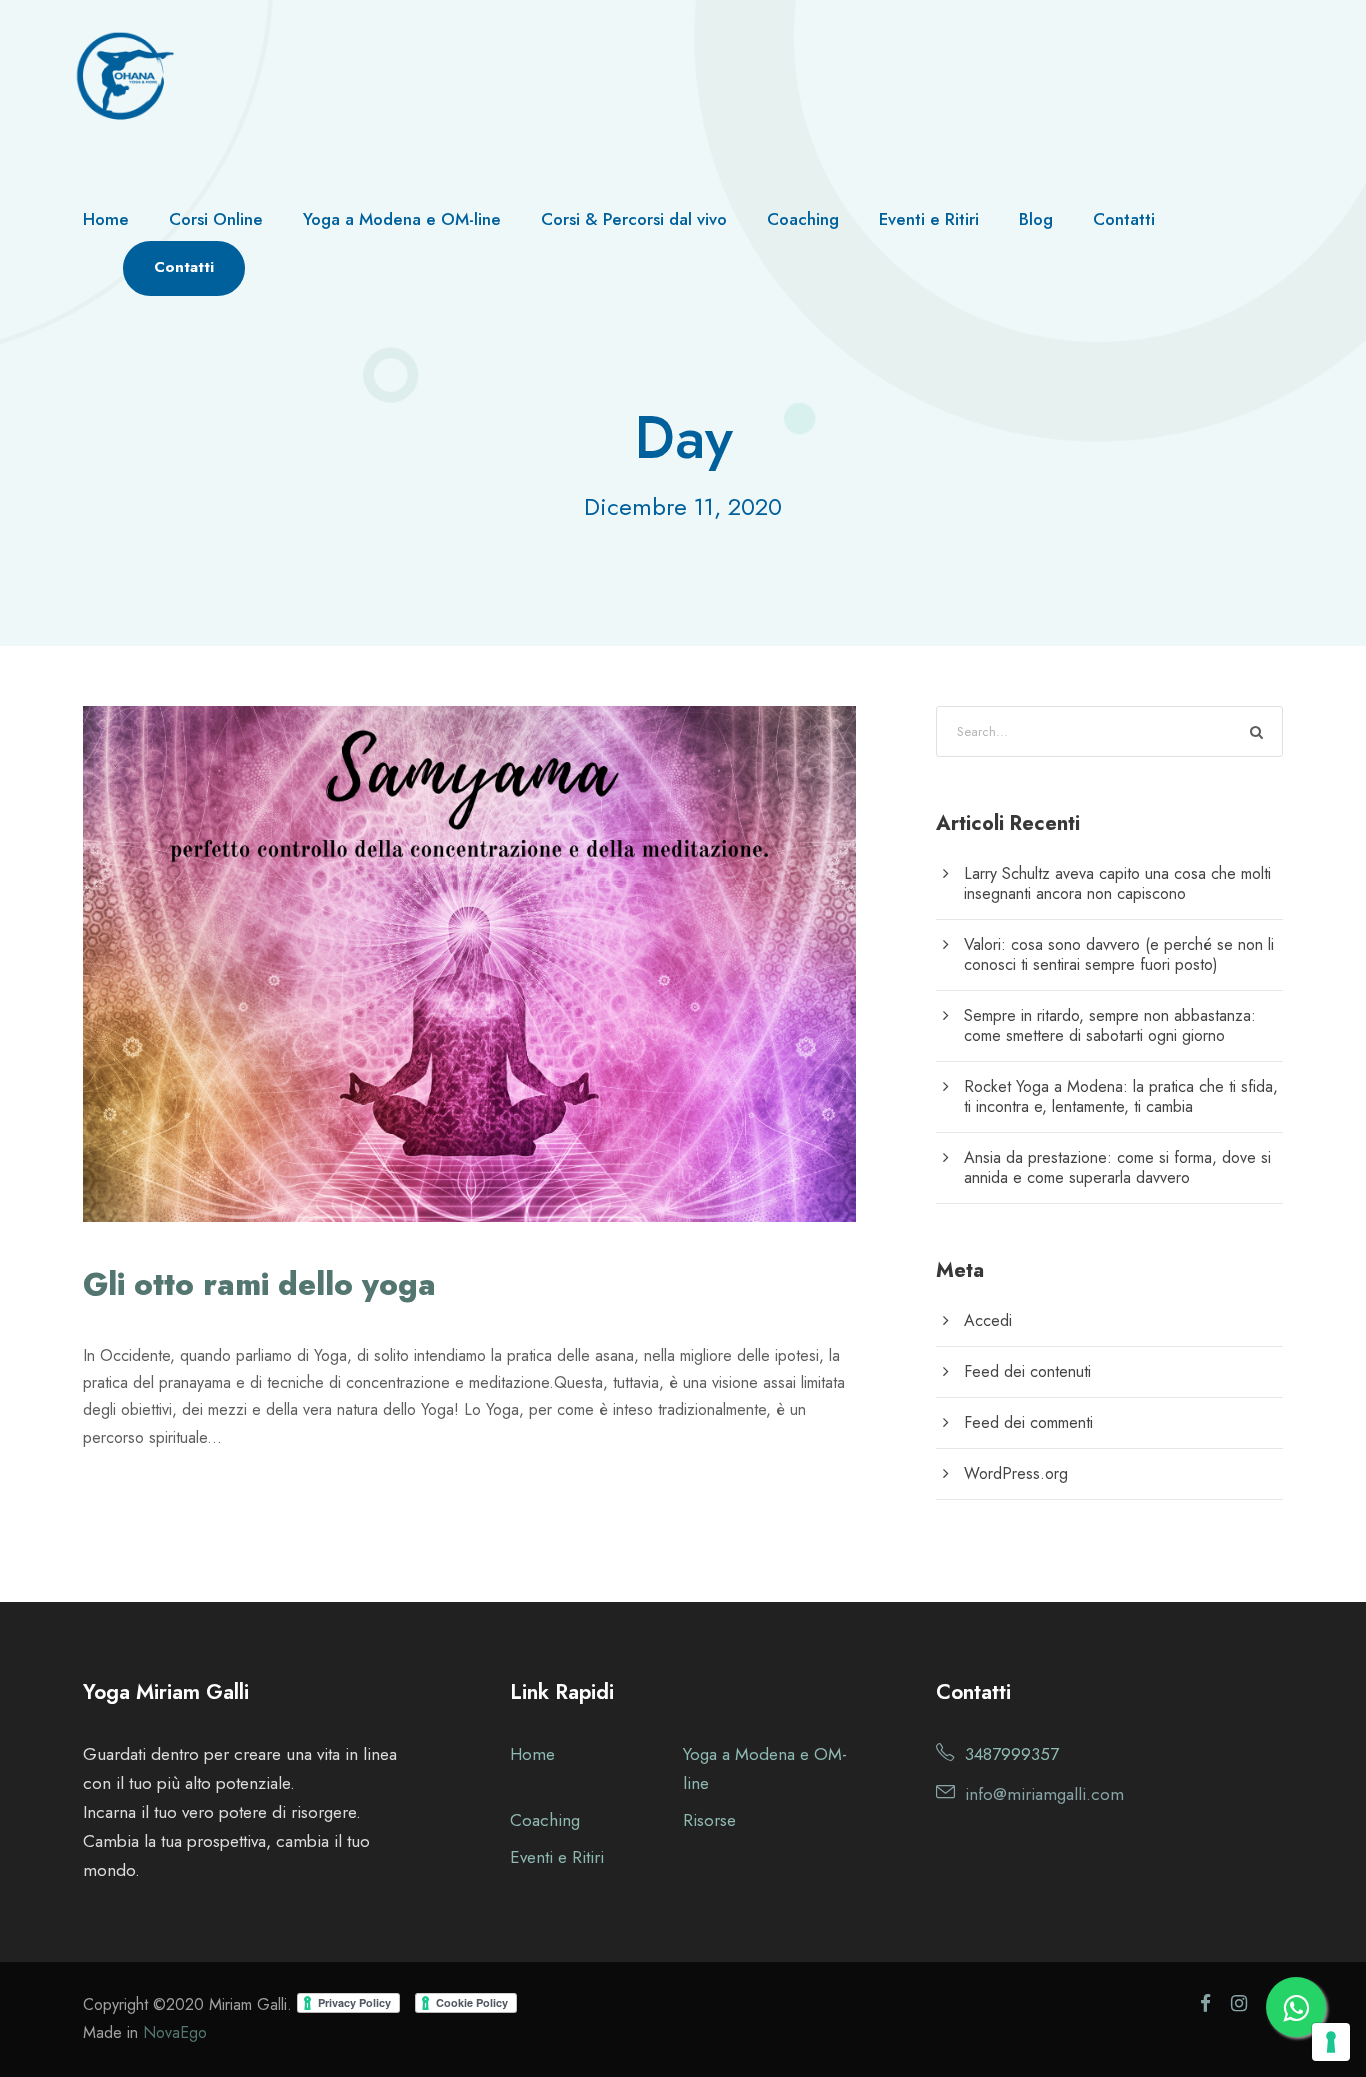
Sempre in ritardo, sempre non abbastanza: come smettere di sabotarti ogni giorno (1110, 1025)
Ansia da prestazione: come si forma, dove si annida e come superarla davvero (1117, 1167)
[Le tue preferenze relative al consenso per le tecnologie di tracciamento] (1331, 2042)
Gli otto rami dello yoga (259, 1284)
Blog (1036, 219)
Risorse (709, 1820)
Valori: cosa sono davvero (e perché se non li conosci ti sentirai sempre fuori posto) (1119, 954)
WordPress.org (1016, 1473)
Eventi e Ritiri (929, 219)
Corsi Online (216, 219)
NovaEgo (175, 2032)
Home (106, 219)
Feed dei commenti (1028, 1422)
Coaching (803, 219)
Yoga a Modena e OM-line (402, 219)
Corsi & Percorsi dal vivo (634, 219)
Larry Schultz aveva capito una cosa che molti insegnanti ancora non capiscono (1117, 883)
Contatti (1124, 219)
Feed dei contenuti (1027, 1371)
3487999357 (1012, 1754)
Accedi (988, 1320)
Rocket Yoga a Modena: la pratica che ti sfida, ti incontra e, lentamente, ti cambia (1121, 1096)
